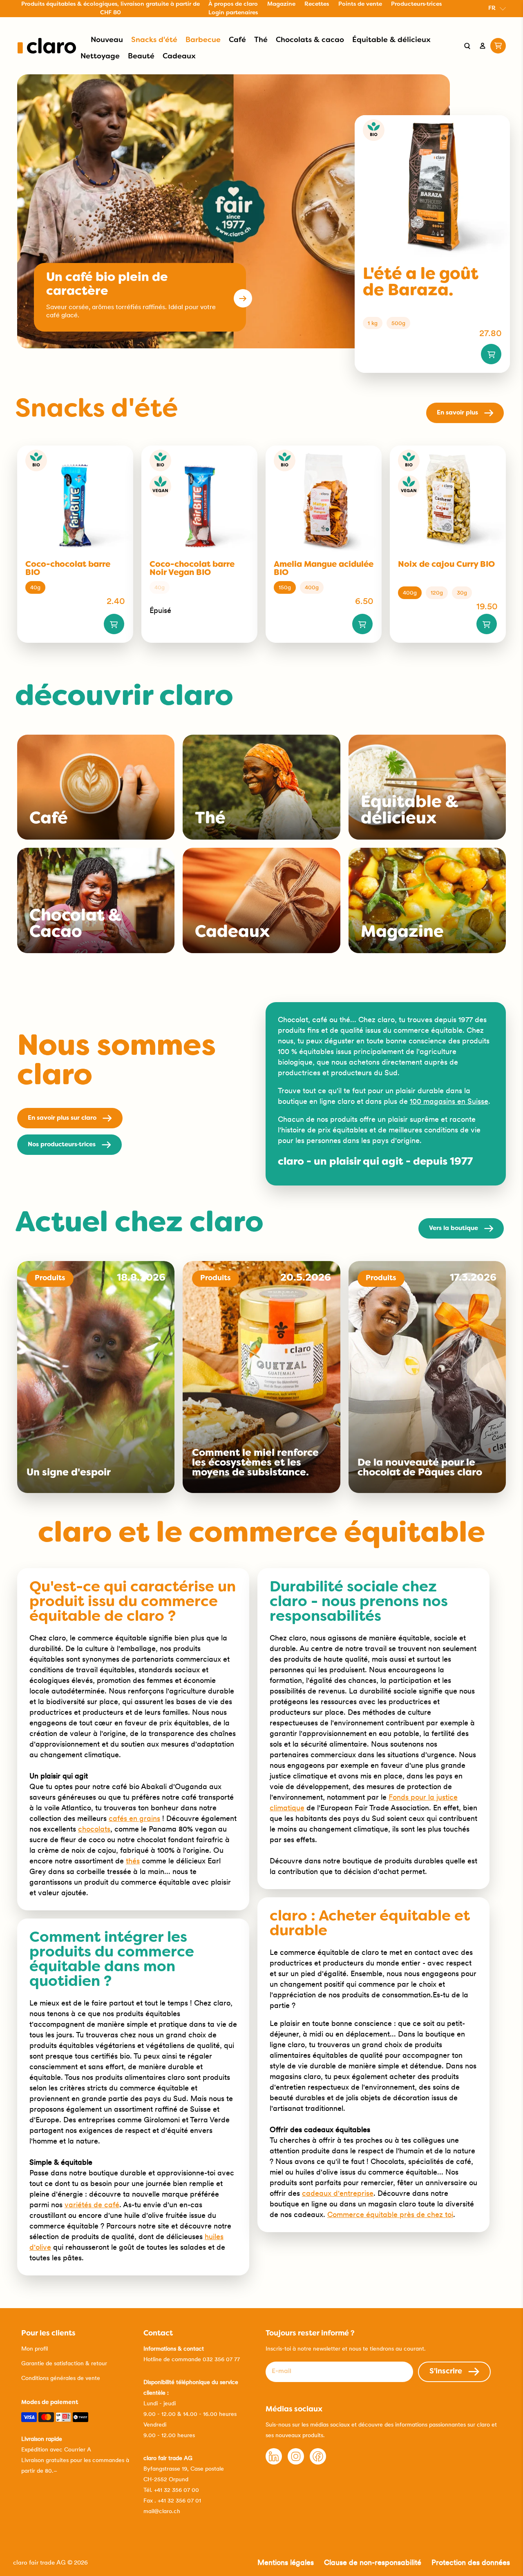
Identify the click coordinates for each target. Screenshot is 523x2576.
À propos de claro (233, 4)
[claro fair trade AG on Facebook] (318, 2462)
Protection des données (471, 2562)
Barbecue (203, 40)
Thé (261, 40)
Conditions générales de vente (61, 2378)
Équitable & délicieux (391, 40)
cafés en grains (134, 1818)
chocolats (94, 1829)
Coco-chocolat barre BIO (68, 569)
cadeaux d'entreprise (338, 2193)
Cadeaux (179, 57)
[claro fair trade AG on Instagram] (296, 2462)
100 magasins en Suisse (449, 1101)
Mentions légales (286, 2562)
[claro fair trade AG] (47, 46)
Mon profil (35, 2349)
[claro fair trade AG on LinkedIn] (274, 2462)
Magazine (281, 4)
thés (133, 1861)
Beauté (141, 57)
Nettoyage (100, 57)
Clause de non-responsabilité (373, 2562)
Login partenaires (233, 13)
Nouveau (107, 40)
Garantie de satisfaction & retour (64, 2363)
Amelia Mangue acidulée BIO (324, 569)
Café (237, 40)
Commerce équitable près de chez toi (390, 2214)
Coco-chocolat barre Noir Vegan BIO (192, 569)
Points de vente (360, 4)
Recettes (317, 4)
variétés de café (92, 2205)
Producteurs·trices (416, 4)
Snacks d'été (154, 40)
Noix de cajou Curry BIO (446, 565)
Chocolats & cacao (310, 40)
